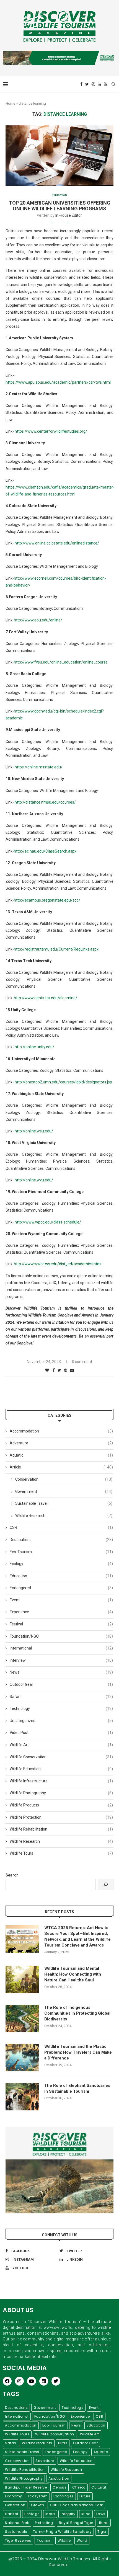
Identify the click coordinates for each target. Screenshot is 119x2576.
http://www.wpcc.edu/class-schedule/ (48, 1222)
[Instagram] (93, 84)
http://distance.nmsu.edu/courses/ (45, 802)
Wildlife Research (64, 1516)
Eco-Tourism (61, 1552)
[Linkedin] (99, 84)
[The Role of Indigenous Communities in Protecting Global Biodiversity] (22, 2019)
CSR (61, 1527)
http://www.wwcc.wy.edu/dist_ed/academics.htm (57, 1264)
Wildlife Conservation (61, 1757)
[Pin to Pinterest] (66, 1370)
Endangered (61, 1588)
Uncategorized (61, 1721)
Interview (61, 1660)
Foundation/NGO (61, 1636)
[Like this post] (47, 1370)
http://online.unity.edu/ (34, 1047)
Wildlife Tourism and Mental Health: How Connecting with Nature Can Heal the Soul (73, 1974)
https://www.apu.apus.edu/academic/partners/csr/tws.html (58, 382)
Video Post (61, 1733)
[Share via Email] (72, 1370)
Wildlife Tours (61, 1853)
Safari (61, 1697)
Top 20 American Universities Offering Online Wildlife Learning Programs (60, 206)
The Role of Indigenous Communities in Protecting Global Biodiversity (77, 2013)
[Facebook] (81, 84)
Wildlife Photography (61, 1793)
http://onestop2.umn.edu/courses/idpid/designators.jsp (63, 1082)
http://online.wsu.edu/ (34, 1131)
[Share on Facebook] (54, 1370)
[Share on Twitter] (59, 1370)
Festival (61, 1624)
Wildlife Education (61, 1769)
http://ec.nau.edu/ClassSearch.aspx (45, 851)
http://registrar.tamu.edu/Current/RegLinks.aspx (56, 949)
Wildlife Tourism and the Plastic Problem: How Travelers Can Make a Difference (78, 2052)
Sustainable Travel (64, 1503)
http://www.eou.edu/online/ (38, 620)
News (61, 1672)
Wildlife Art (61, 1745)
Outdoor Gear (61, 1684)
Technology (61, 1708)
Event (61, 1600)
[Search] (106, 1885)
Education (60, 195)
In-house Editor (69, 215)
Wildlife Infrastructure (61, 1781)
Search (12, 1875)
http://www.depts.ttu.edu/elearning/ (46, 998)
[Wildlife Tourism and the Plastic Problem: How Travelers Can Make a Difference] (22, 2058)
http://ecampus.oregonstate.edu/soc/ (47, 900)
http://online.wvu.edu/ (34, 1180)
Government (64, 1491)
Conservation (64, 1479)
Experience (61, 1612)
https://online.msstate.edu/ (39, 767)
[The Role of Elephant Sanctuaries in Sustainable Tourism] (22, 2097)
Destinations (61, 1540)
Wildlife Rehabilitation (61, 1829)
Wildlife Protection (61, 1817)
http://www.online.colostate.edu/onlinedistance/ (57, 543)
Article (61, 1467)
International (61, 1648)
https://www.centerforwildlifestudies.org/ (51, 431)
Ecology (61, 1564)
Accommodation (61, 1431)
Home (10, 103)
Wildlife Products (61, 1805)
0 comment (82, 1362)
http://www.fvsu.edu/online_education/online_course (61, 662)
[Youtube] (105, 84)
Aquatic (61, 1455)
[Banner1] (59, 2170)
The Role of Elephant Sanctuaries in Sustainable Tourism (77, 2088)
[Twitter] (87, 84)
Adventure (61, 1443)
